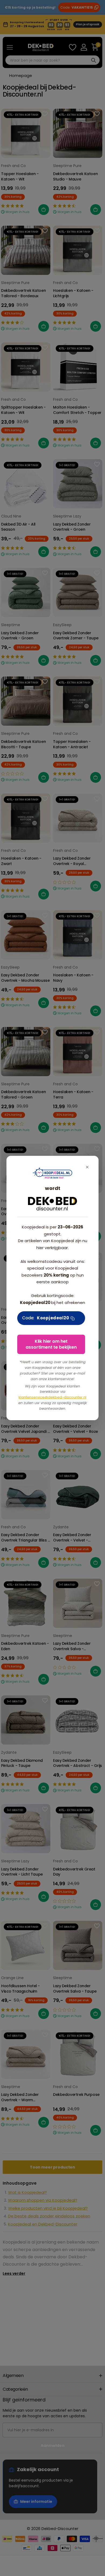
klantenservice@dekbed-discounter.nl (52, 1397)
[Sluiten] (87, 1167)
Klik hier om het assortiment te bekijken (51, 1344)
